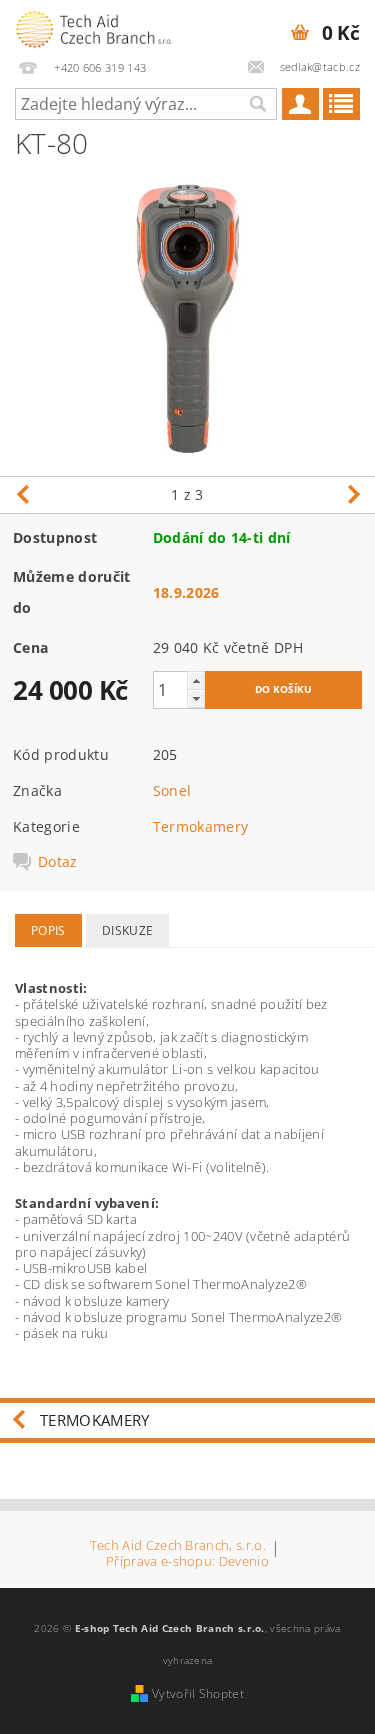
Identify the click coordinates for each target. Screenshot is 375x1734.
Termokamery (201, 826)
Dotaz (58, 862)
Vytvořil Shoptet (198, 1693)
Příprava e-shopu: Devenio (187, 1561)
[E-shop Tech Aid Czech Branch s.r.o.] (94, 26)
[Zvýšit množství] (196, 680)
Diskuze (127, 930)
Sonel (172, 790)
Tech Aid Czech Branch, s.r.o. (178, 1546)
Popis (48, 930)
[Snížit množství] (196, 698)
